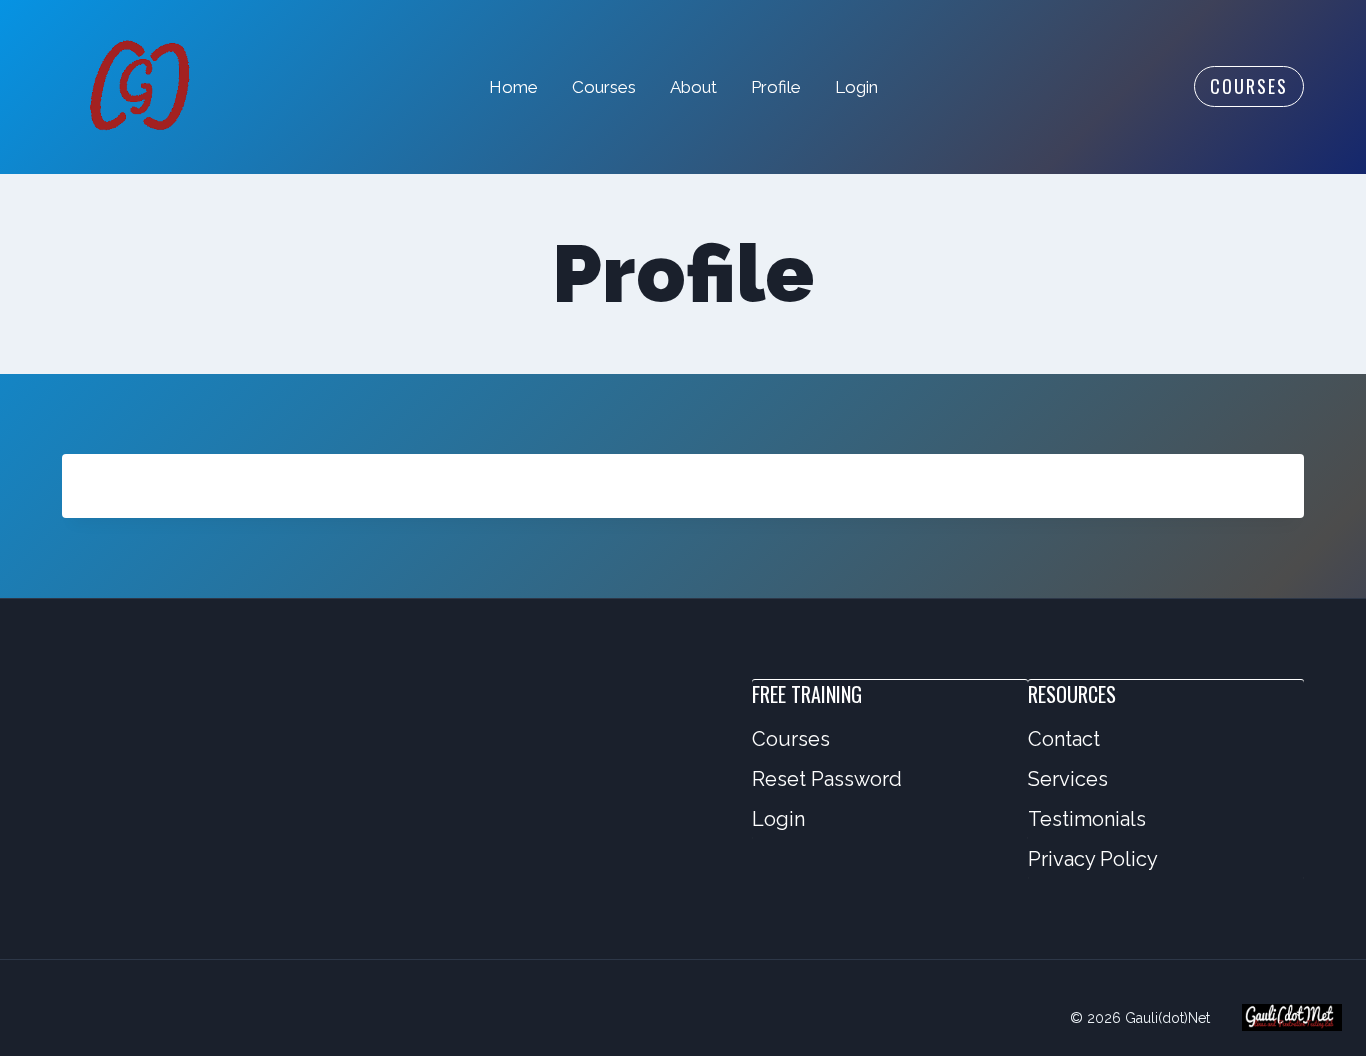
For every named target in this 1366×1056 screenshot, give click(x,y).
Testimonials (1087, 819)
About (693, 87)
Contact (1064, 739)
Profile (776, 87)
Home (513, 87)
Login (856, 87)
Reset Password (827, 779)
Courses (604, 87)
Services (1068, 779)
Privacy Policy (1093, 859)
